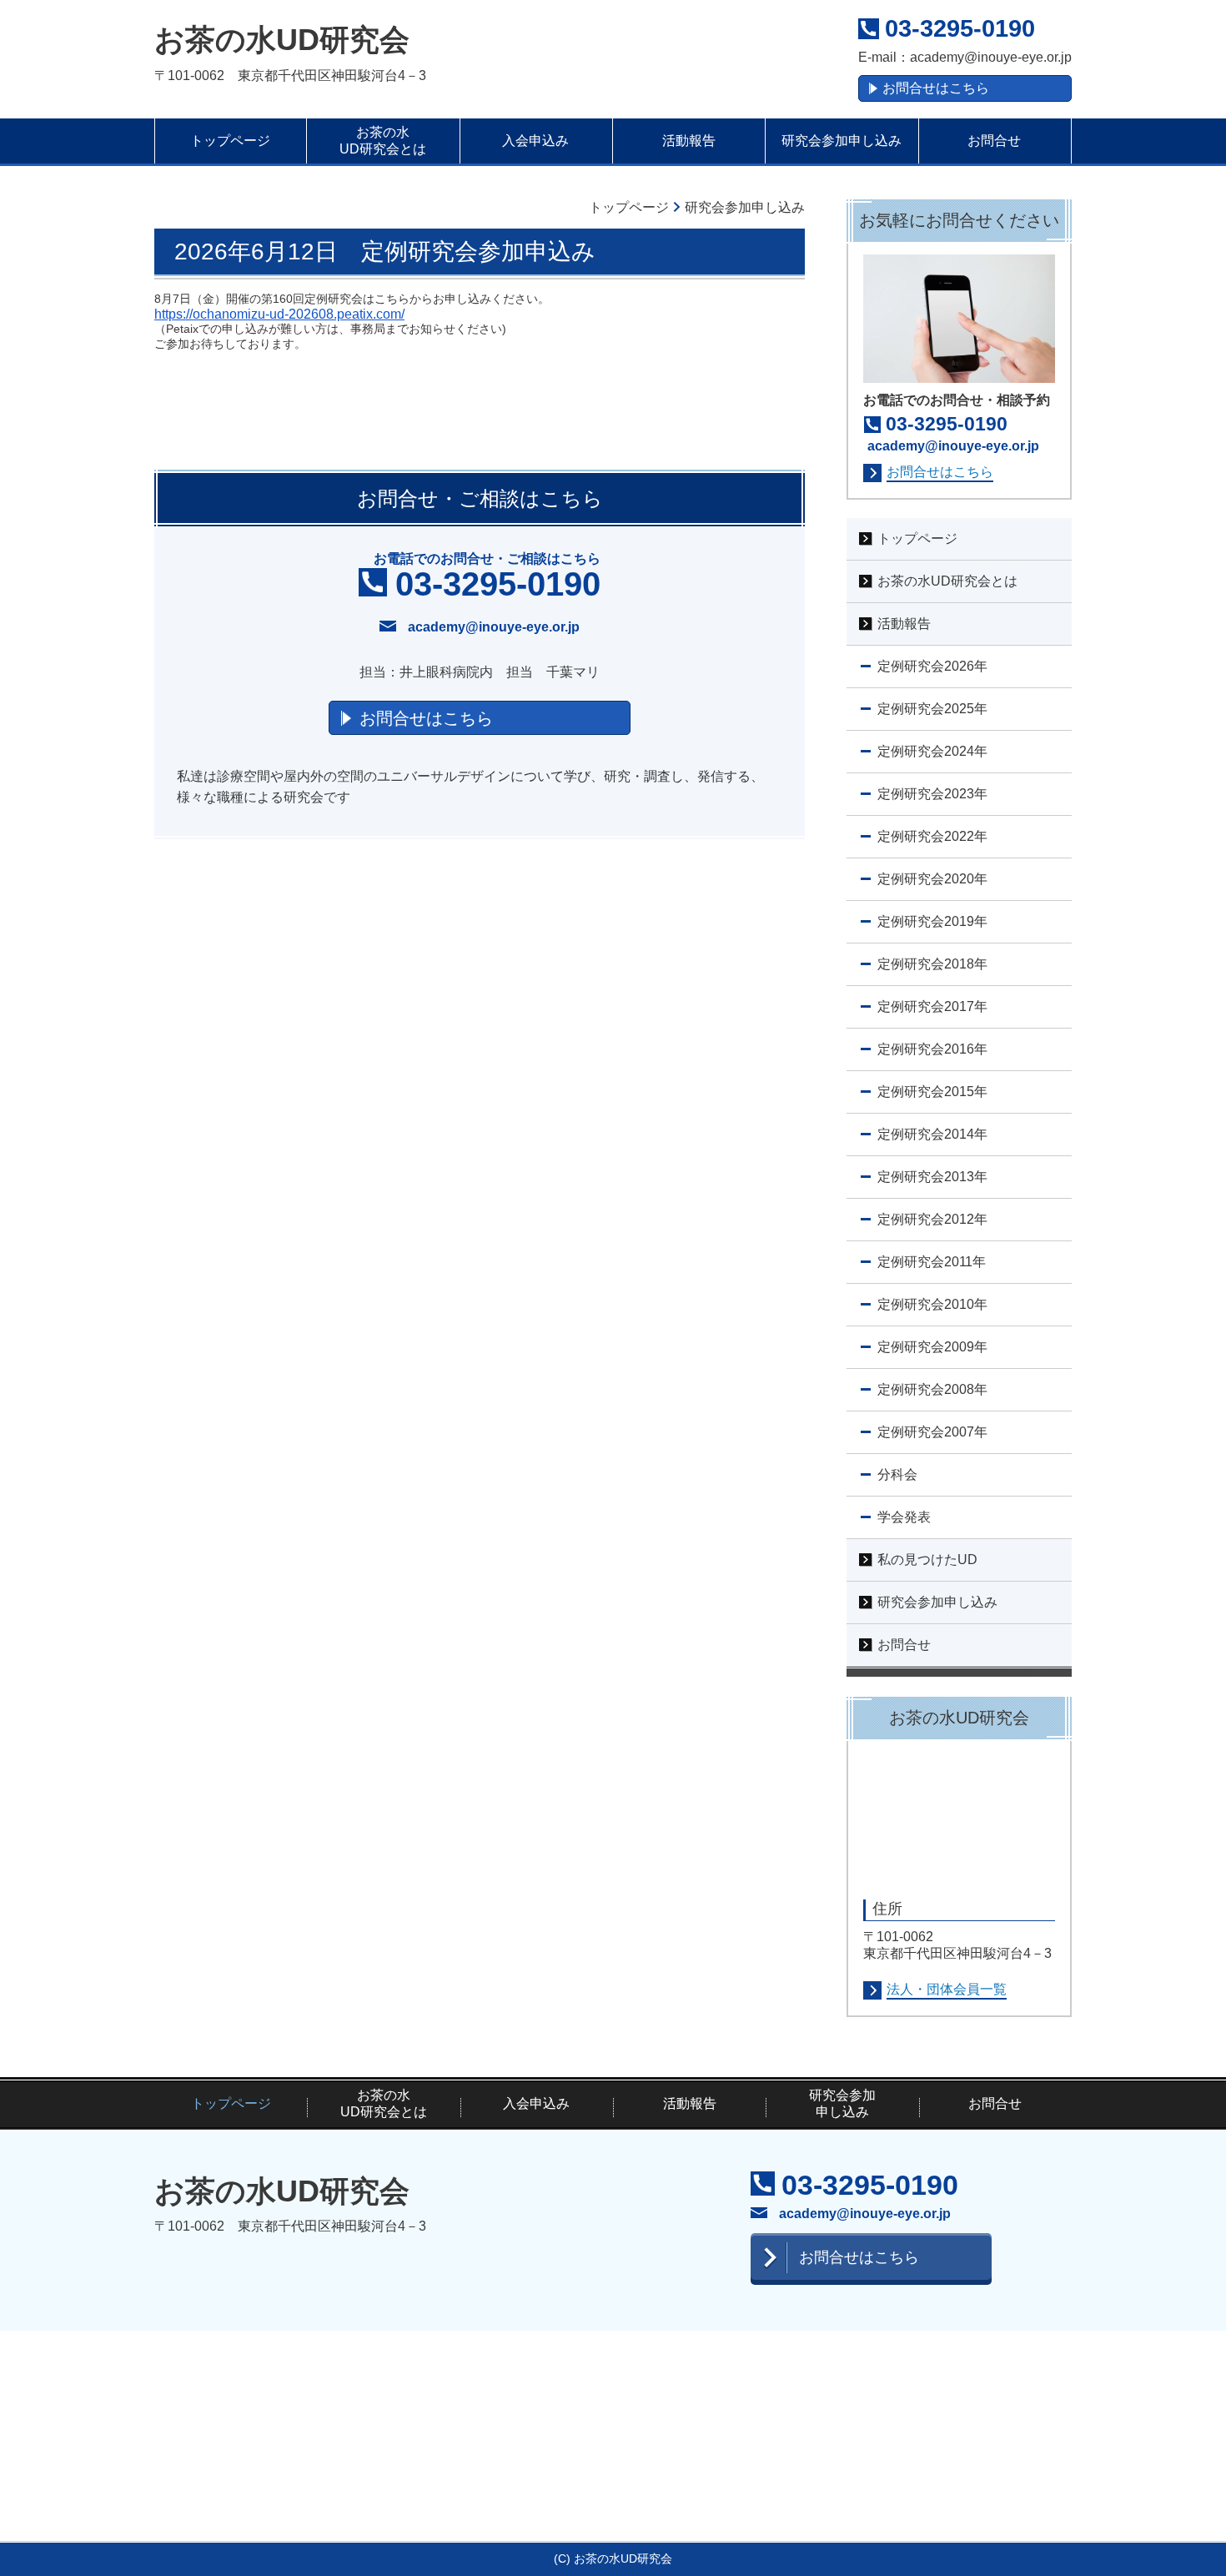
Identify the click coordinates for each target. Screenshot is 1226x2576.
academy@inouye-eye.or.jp (991, 57)
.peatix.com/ (369, 314)
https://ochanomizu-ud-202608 (244, 314)
